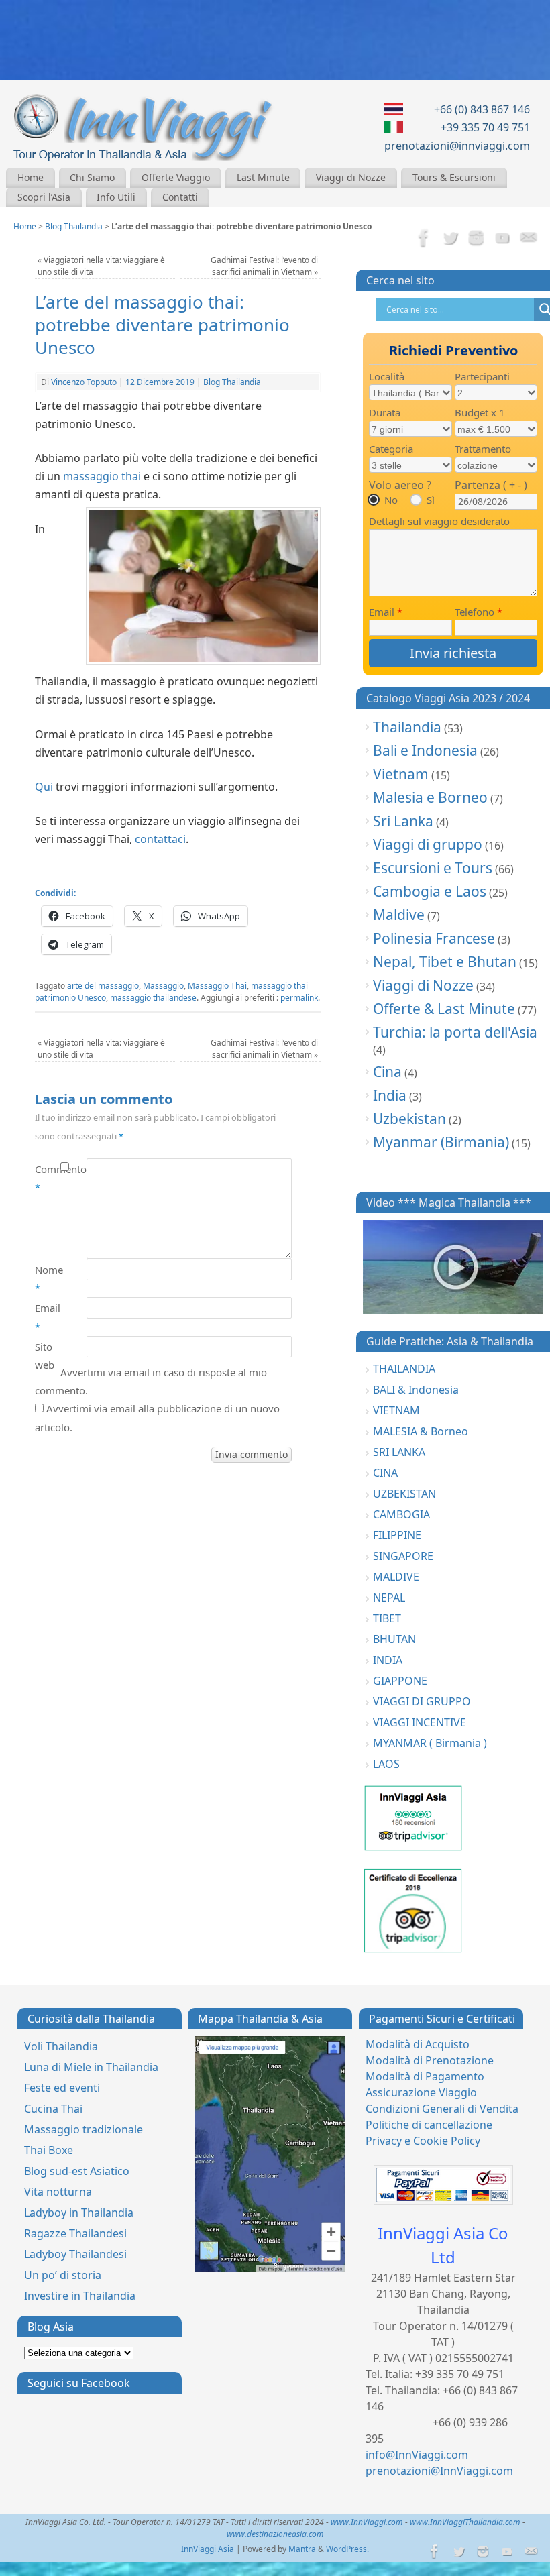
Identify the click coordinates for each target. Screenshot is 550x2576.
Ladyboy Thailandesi (75, 2254)
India (390, 1095)
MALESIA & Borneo (421, 1431)
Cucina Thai (53, 2109)
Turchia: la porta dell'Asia (455, 1032)
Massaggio (163, 986)
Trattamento (483, 449)
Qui (44, 787)
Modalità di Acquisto (418, 2044)
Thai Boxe (49, 2150)
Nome (48, 1279)
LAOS (386, 1764)
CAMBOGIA (401, 1514)
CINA (385, 1473)
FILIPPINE (397, 1535)
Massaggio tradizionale (84, 2129)
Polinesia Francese (434, 938)
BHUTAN (394, 1639)
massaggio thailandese (153, 998)
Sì (431, 500)
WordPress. (347, 2549)
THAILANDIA (404, 1369)
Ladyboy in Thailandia (79, 2213)
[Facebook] (424, 239)
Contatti (180, 197)
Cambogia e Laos (430, 891)
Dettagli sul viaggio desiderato (439, 521)
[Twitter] (450, 239)
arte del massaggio (103, 986)
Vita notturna (58, 2192)
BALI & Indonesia (416, 1390)
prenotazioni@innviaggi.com (457, 146)
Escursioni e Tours (433, 868)
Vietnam (401, 774)
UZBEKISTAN (404, 1494)
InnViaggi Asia (208, 2549)
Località (387, 376)
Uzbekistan (409, 1119)
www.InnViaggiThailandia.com (465, 2522)
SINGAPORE (403, 1556)
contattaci (160, 839)
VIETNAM (396, 1410)
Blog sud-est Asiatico (77, 2171)
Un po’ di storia (63, 2275)
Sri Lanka (403, 821)
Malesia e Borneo (430, 797)
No (391, 500)
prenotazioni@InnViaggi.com (439, 2471)
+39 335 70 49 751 (485, 127)
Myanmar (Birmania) (441, 1142)
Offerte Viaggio (176, 177)
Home (31, 177)
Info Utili (116, 197)
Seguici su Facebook (79, 2383)
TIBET (387, 1618)
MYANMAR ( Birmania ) (430, 1743)
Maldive (399, 915)
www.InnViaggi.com (367, 2522)
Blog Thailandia (74, 226)
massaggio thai (102, 476)
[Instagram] (476, 239)
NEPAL (389, 1598)
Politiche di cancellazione (429, 2125)
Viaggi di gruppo (428, 844)
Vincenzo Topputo (84, 382)
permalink (299, 998)
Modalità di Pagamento (425, 2076)
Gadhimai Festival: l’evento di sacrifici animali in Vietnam (264, 266)
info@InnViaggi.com (417, 2455)
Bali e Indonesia (425, 750)
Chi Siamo (92, 177)
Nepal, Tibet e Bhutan (445, 962)
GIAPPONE (400, 1681)
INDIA (388, 1660)
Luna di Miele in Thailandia (91, 2067)
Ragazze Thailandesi (75, 2233)
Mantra (302, 2549)
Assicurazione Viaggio (421, 2092)
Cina (387, 1072)
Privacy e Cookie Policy (423, 2141)
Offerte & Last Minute (444, 1009)
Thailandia (407, 727)
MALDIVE (396, 1577)
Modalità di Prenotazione (430, 2060)
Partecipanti (482, 376)
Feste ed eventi (62, 2088)
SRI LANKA (399, 1452)
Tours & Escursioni (454, 177)
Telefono (479, 612)
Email (48, 1317)
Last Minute (263, 177)
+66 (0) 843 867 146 (482, 109)
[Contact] (529, 239)
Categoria (391, 449)
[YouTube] (502, 239)
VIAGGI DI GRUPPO (422, 1701)
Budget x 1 (480, 412)
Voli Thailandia (61, 2046)
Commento (48, 1178)
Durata (385, 412)
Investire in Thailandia (80, 2296)
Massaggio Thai (217, 986)
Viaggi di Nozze (351, 177)
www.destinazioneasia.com (275, 2534)
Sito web (45, 1356)
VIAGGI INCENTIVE (420, 1722)
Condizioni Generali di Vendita (442, 2109)
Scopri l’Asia (44, 197)
